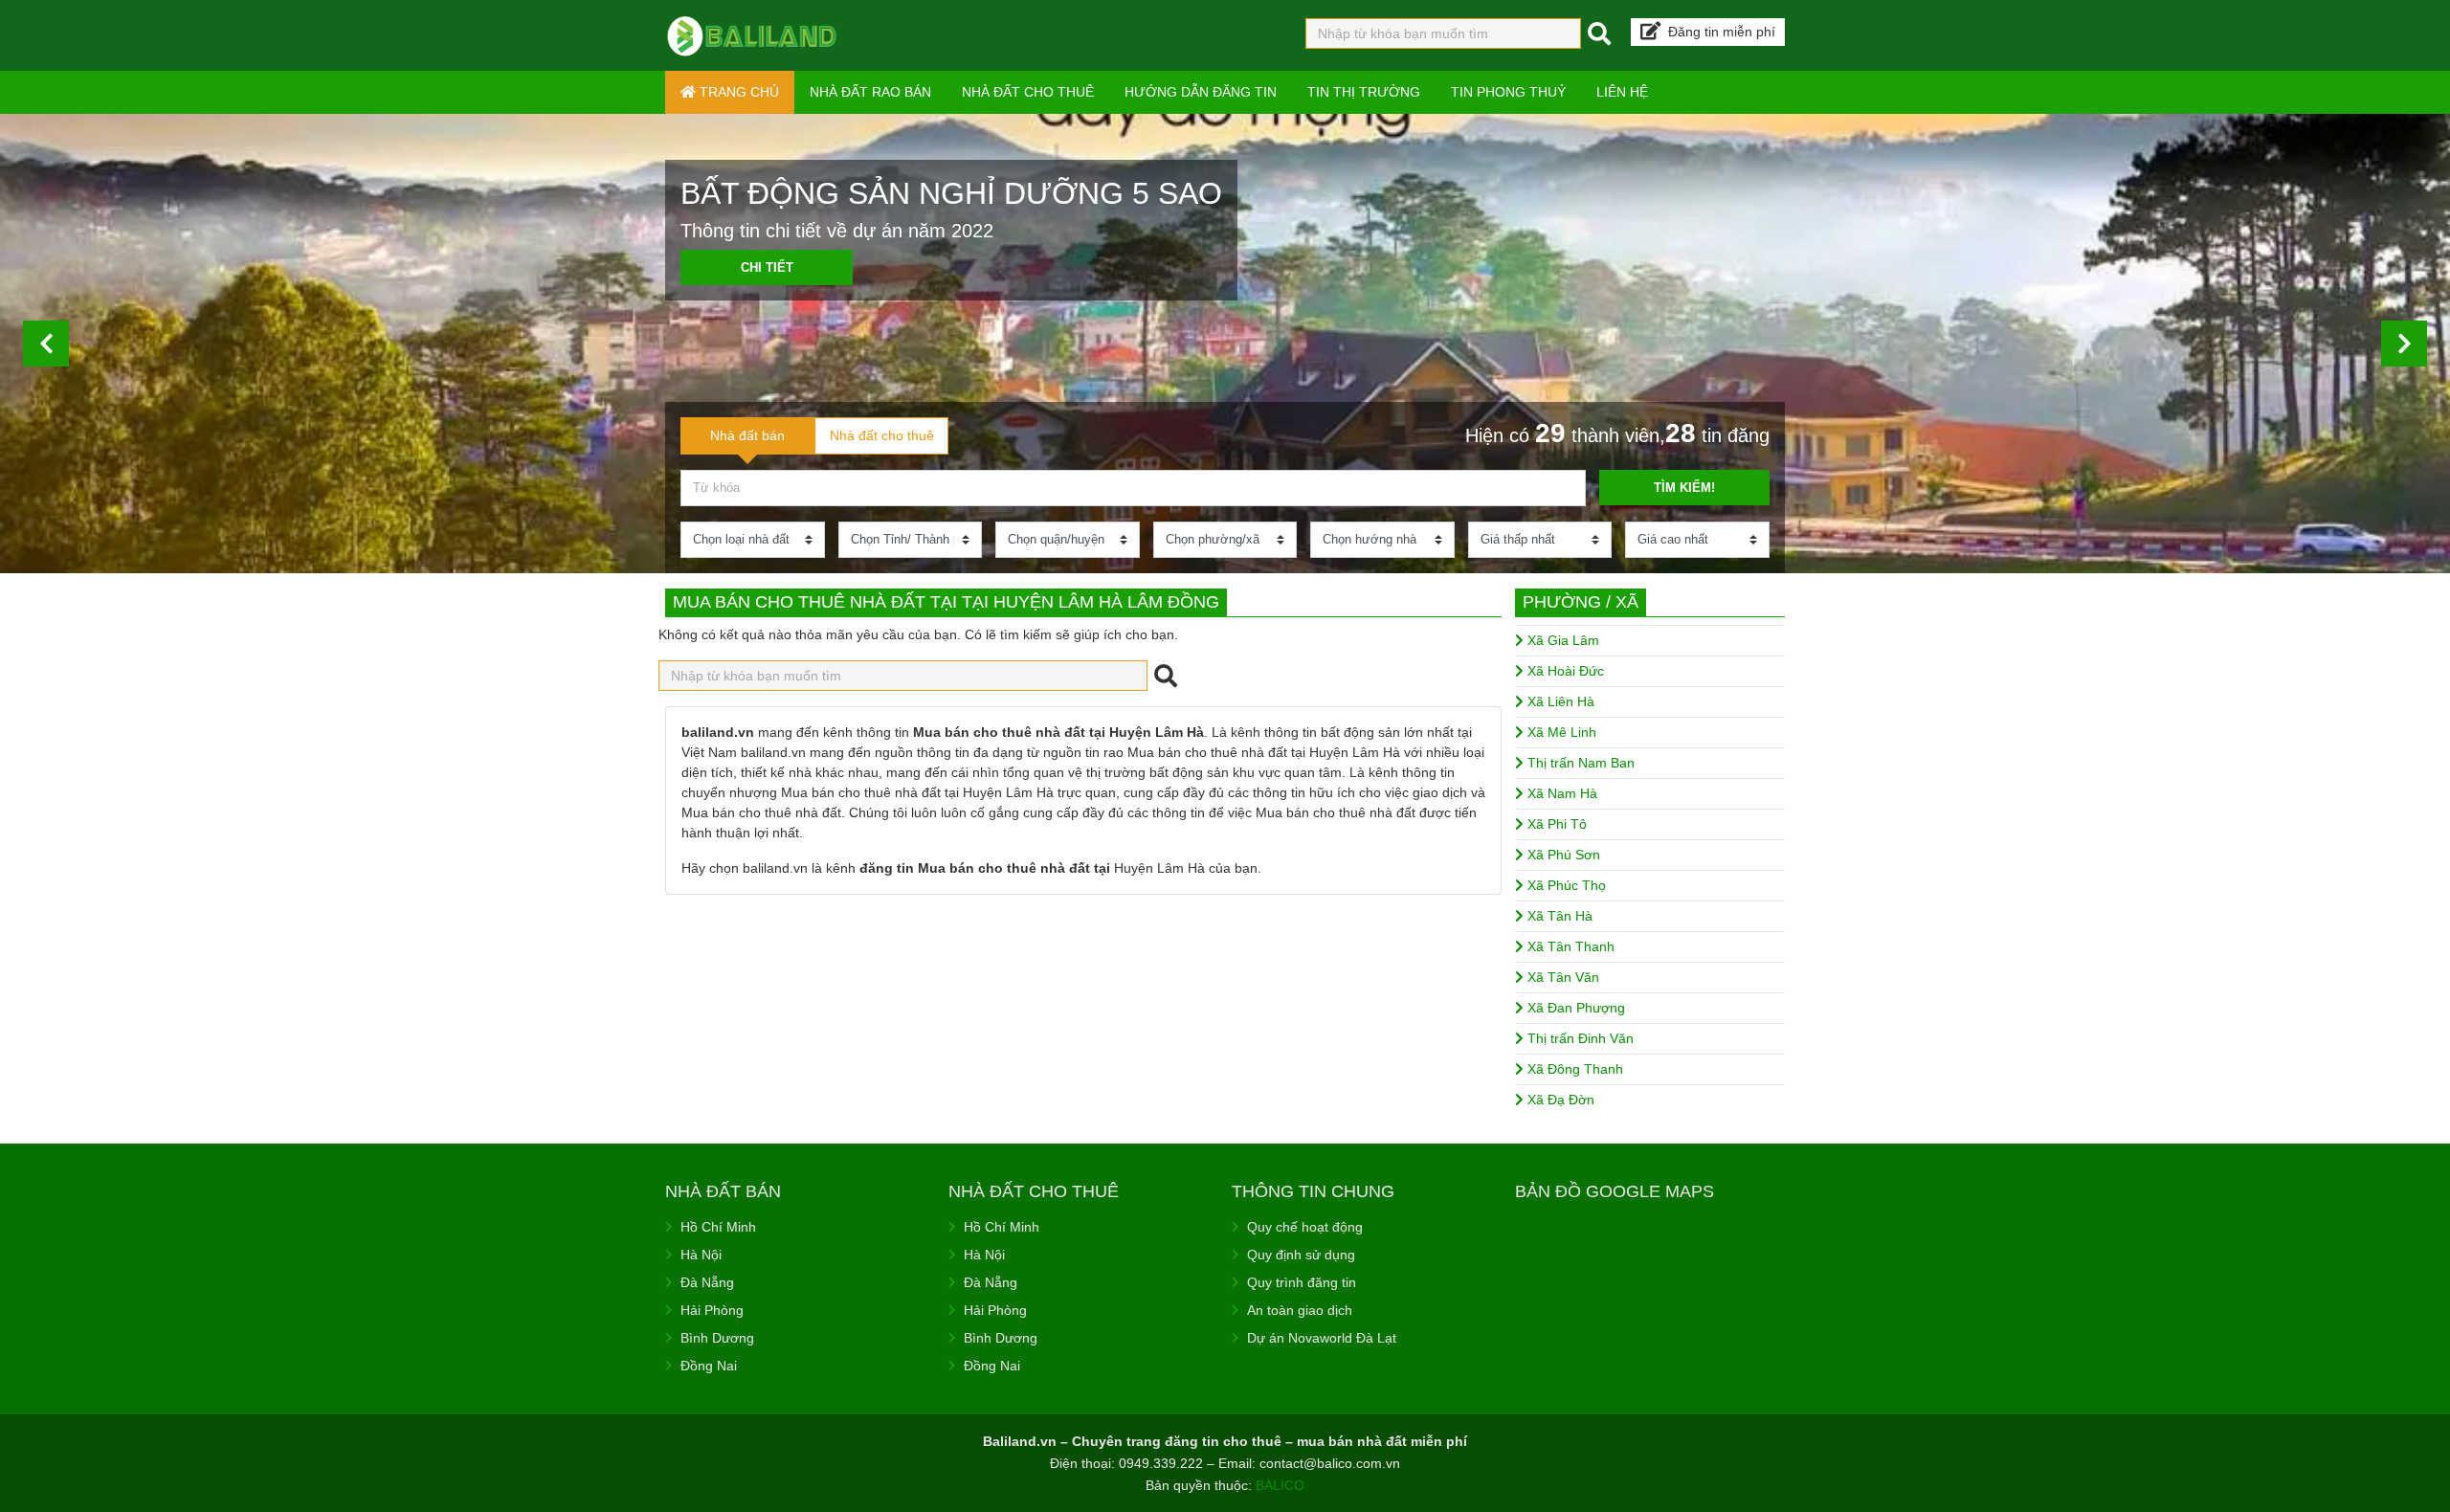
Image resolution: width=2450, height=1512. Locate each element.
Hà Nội (701, 1255)
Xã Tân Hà (1558, 916)
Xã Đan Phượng (1574, 1008)
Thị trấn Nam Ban (1579, 763)
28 (1681, 433)
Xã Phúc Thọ (1565, 885)
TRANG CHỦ (737, 92)
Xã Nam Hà (1560, 793)
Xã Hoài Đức (1564, 671)
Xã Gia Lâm (1561, 640)
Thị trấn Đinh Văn (1579, 1038)
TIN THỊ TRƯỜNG (1364, 92)
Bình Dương (717, 1338)
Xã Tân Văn (1561, 977)
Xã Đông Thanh (1573, 1069)
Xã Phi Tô (1555, 824)
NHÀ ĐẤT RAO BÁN (870, 92)
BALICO (1280, 1485)
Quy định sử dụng (1301, 1255)
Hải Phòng (712, 1310)
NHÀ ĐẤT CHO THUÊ (1028, 92)
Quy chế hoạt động (1305, 1227)
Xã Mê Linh (1560, 732)
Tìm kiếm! (1684, 488)
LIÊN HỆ (1622, 92)
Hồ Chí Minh (718, 1227)
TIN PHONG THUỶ (1508, 92)
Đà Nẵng (707, 1282)
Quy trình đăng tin (1302, 1282)
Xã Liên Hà (1559, 701)
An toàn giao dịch (1300, 1310)
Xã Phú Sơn (1562, 855)
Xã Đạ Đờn (1559, 1100)
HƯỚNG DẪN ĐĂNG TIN (1201, 92)
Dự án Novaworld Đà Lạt (1322, 1338)
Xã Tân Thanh (1569, 946)
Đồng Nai (709, 1366)
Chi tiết (767, 267)
